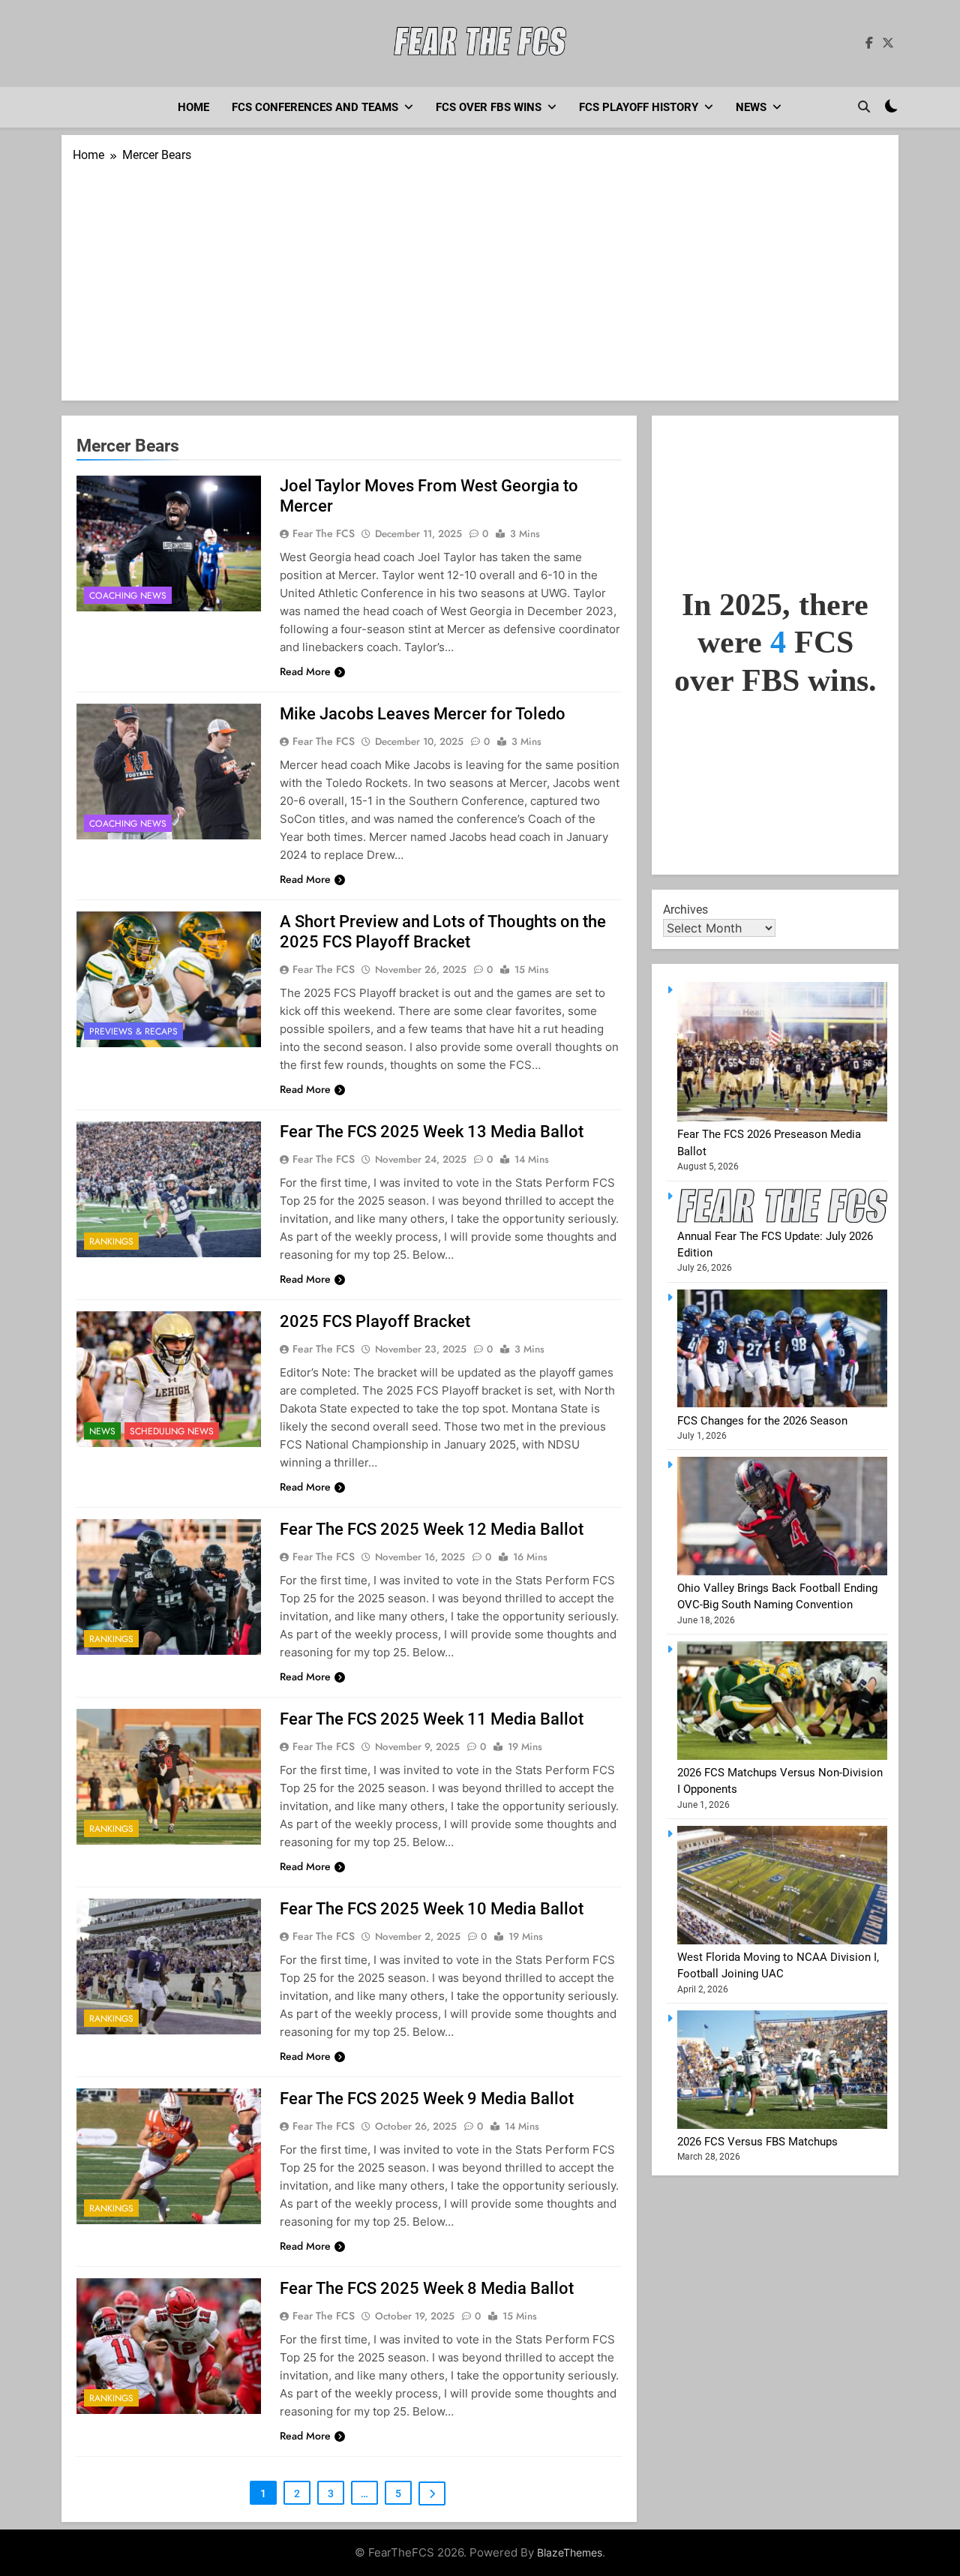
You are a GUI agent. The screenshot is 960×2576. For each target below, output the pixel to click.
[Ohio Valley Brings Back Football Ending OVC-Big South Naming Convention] (782, 1572)
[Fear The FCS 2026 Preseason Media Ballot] (782, 1118)
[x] (888, 44)
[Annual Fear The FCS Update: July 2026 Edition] (782, 1219)
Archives (685, 910)
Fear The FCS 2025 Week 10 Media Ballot (432, 1909)
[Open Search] (864, 107)
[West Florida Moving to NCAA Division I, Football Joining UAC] (782, 1941)
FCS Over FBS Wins (489, 107)
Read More (305, 671)
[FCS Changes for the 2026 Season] (782, 1404)
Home (193, 107)
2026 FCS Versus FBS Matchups (757, 2142)
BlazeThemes (570, 2552)
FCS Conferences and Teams (315, 107)
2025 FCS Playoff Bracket (375, 1321)
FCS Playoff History (639, 107)
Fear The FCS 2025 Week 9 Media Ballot (427, 2099)
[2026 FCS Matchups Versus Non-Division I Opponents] (782, 1756)
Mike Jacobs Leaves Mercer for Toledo (423, 714)
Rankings (111, 1241)
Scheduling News (172, 1431)
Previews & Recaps (133, 1031)
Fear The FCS (324, 533)
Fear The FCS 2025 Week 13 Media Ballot (432, 1132)
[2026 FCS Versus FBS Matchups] (782, 2125)
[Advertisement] (480, 277)
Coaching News (128, 596)
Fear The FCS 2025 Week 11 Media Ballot (432, 1719)
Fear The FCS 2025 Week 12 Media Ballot (432, 1529)
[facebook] (869, 44)
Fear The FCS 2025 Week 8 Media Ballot (427, 2288)
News (751, 107)
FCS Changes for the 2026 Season (762, 1421)
